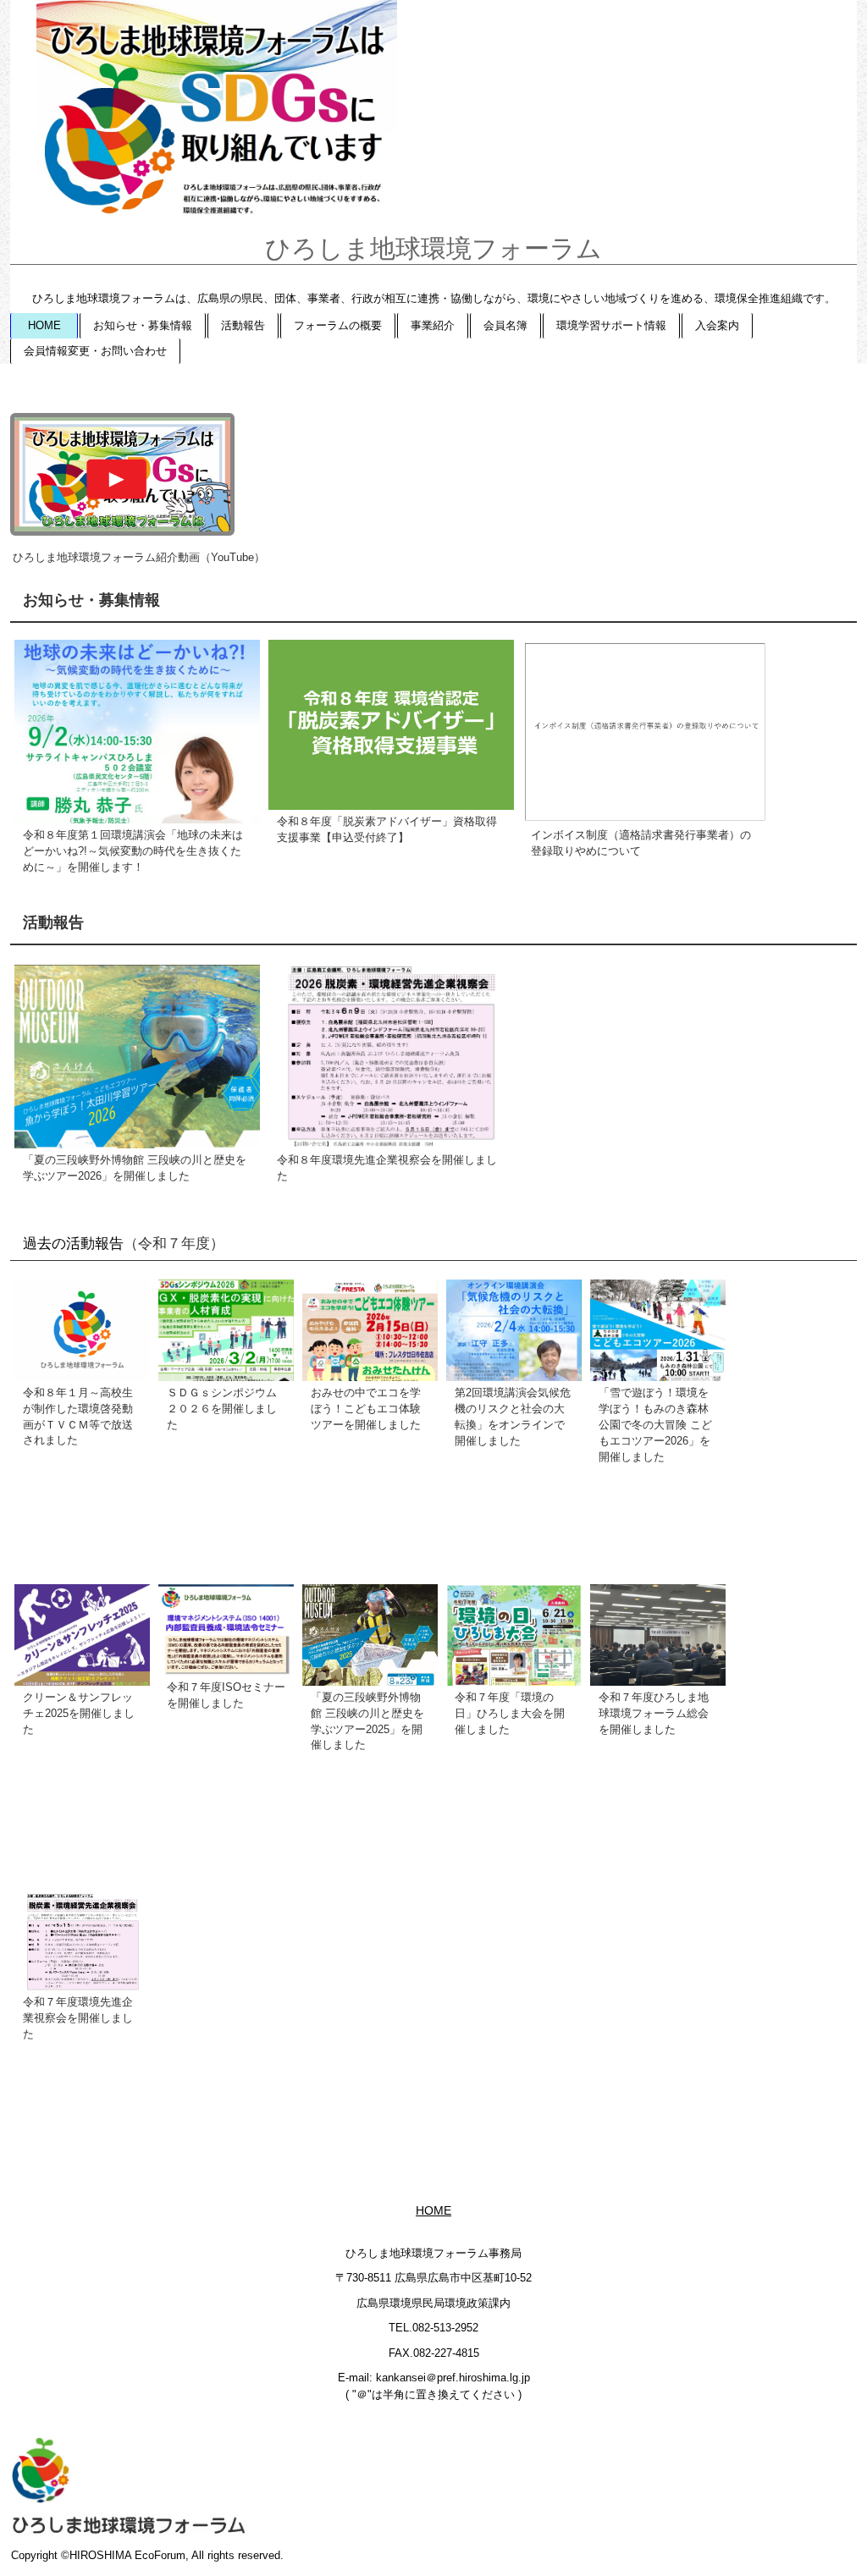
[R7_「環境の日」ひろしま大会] (514, 1635)
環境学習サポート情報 (611, 325)
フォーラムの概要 (338, 325)
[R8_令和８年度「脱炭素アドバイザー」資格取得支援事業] (391, 725)
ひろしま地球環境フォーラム (433, 248)
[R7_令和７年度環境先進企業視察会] (82, 1940)
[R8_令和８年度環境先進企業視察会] (391, 1057)
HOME (44, 325)
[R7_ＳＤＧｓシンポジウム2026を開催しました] (226, 1330)
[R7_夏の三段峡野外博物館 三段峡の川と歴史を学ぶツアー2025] (370, 1635)
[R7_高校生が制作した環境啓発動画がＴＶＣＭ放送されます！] (82, 1330)
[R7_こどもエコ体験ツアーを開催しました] (370, 1330)
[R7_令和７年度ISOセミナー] (226, 1630)
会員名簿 (505, 325)
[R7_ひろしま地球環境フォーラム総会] (658, 1635)
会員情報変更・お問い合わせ (95, 351)
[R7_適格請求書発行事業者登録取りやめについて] (645, 732)
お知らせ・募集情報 (143, 325)
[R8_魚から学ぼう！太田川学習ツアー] (137, 1057)
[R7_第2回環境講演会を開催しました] (514, 1330)
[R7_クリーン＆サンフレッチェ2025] (82, 1635)
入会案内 (717, 325)
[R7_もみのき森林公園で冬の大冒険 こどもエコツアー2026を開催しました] (658, 1330)
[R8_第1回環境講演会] (137, 732)
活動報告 (243, 325)
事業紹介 (433, 325)
